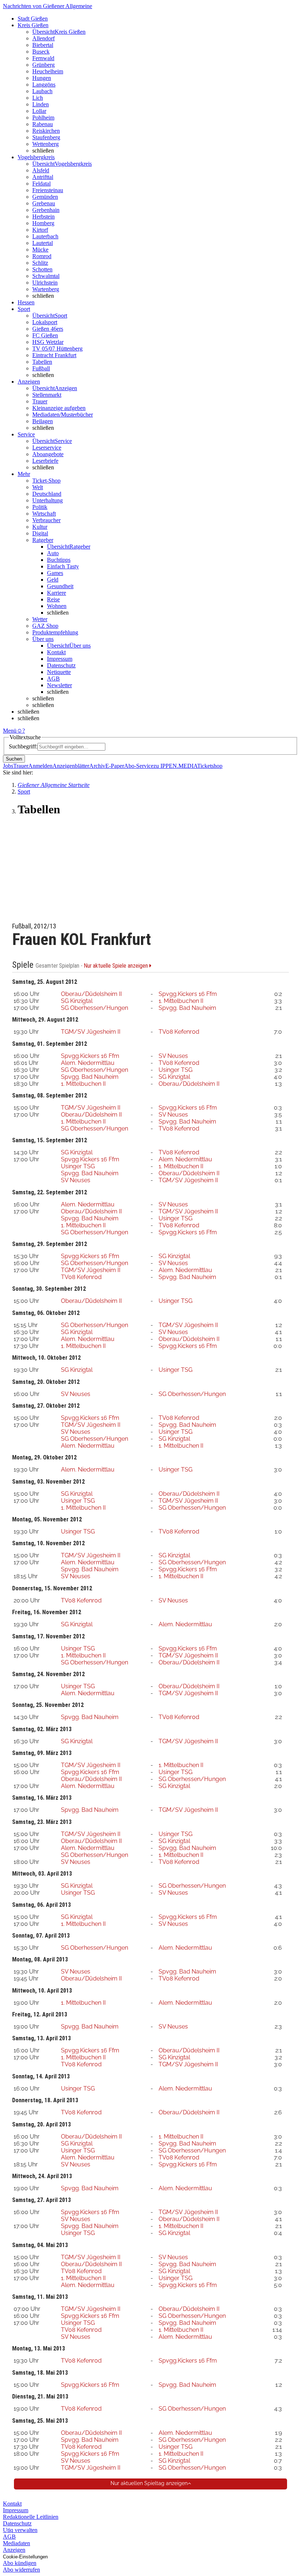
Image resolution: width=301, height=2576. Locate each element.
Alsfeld (41, 170)
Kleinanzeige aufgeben (59, 408)
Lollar (39, 111)
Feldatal (41, 184)
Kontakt (56, 652)
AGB (53, 679)
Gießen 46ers (48, 329)
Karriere (57, 593)
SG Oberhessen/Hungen (95, 1008)
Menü (10, 731)
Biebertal (43, 45)
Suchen (14, 759)
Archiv (97, 766)
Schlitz (40, 263)
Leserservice (47, 448)
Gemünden (45, 197)
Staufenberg (46, 137)
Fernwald (43, 58)
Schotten (42, 269)
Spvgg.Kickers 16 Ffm (188, 994)
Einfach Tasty (63, 566)
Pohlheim (43, 118)
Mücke (40, 250)
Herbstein (43, 217)
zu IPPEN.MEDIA (175, 766)
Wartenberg (46, 289)
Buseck (41, 52)
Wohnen (57, 606)
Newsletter (59, 685)
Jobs (8, 766)
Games (55, 573)
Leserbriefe (45, 461)
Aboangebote (48, 454)
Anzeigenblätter (71, 766)
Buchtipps (59, 560)
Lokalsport (45, 322)
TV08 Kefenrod (179, 1032)
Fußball (41, 368)
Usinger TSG (175, 1070)
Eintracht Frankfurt (54, 355)
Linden (41, 104)
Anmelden (40, 766)
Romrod (42, 256)
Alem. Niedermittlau (88, 1063)
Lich (38, 98)
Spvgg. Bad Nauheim (187, 1008)
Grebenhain (46, 210)
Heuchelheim (48, 71)
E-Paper (115, 766)
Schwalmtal (46, 276)
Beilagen (43, 421)
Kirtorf (40, 230)
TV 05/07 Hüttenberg (57, 349)
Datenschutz (61, 665)
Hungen (42, 78)
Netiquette (59, 672)
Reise (53, 599)
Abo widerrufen (21, 2570)
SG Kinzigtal (77, 1001)
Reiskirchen (46, 131)
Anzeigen (14, 2550)
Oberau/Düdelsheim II (91, 994)
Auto (53, 553)
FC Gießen (45, 335)
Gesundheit (60, 586)
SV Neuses (173, 1056)
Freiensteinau (48, 190)
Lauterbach (45, 236)
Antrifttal (43, 177)
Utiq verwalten (20, 2530)
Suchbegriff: (23, 746)
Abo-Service (139, 766)
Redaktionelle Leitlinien (31, 2517)
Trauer (40, 401)
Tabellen (42, 362)
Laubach (42, 91)
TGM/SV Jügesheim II (91, 1032)
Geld (53, 580)
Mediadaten (17, 2543)
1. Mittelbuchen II (181, 1001)
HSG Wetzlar (48, 342)
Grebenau (44, 203)
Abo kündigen (20, 2563)
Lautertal (43, 243)
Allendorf (43, 38)
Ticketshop (210, 766)
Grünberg (43, 65)
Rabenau (43, 124)
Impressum (60, 659)
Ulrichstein (45, 283)
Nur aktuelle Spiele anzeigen (117, 966)
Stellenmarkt (47, 395)
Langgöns (44, 85)
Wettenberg (46, 144)
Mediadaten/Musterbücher (63, 415)
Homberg (43, 223)
